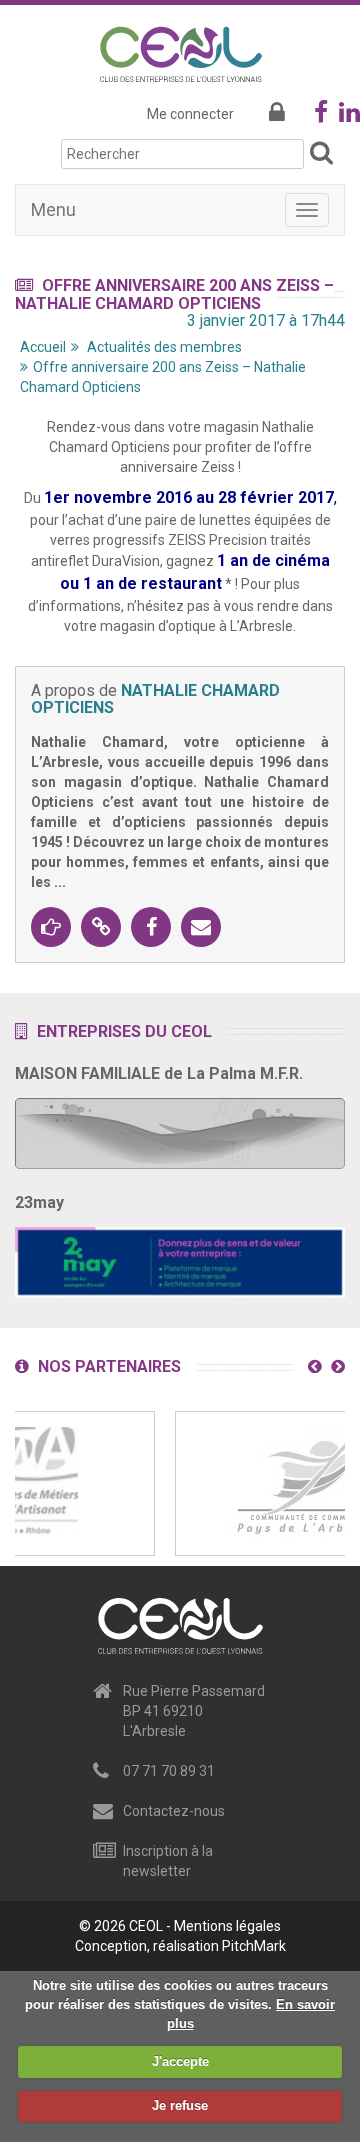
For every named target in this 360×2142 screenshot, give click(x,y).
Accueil (43, 347)
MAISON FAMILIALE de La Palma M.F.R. (159, 1073)
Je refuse (180, 2105)
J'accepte (180, 2061)
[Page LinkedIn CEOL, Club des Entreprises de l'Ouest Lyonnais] (349, 116)
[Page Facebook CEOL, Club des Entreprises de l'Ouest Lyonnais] (321, 116)
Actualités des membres (164, 347)
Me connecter (190, 114)
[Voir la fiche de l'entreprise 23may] (180, 1256)
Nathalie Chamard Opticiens (155, 699)
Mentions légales (227, 1926)
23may (39, 1202)
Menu (53, 209)
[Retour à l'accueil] (180, 51)
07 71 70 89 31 (169, 1771)
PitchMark (254, 1946)
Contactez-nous (174, 1811)
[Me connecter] (277, 113)
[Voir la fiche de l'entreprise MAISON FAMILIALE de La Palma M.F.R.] (180, 1127)
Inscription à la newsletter (168, 1861)
